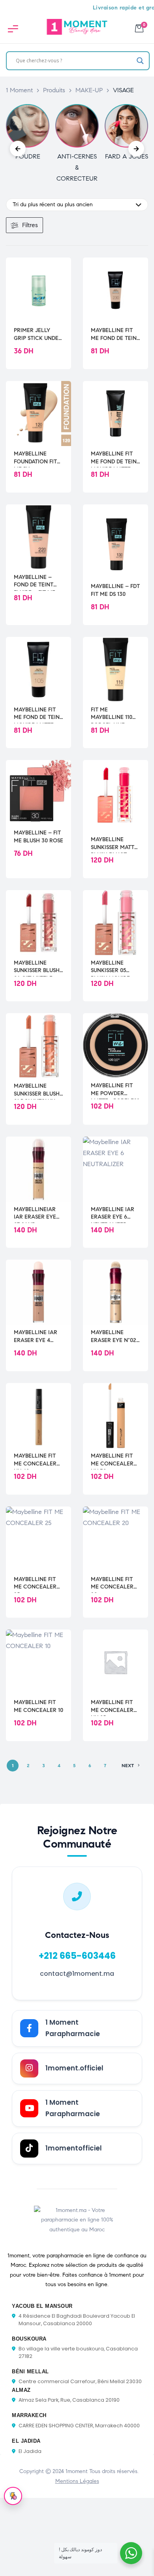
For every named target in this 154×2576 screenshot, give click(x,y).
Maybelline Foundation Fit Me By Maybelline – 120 (38, 458)
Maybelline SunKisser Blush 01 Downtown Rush (37, 1090)
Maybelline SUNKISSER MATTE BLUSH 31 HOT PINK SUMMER (114, 844)
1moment (77, 2471)
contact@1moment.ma (77, 1974)
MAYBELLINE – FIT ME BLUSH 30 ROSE (38, 837)
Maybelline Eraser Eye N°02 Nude (114, 1337)
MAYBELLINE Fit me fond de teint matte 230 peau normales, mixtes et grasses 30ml (115, 334)
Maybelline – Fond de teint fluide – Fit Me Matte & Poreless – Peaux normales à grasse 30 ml (38, 581)
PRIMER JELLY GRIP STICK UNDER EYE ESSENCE (38, 334)
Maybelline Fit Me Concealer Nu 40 (35, 1460)
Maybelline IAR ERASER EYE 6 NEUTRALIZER (113, 1213)
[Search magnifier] (140, 61)
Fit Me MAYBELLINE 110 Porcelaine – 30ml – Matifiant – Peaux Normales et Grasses (115, 714)
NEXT (128, 1765)
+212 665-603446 (77, 1956)
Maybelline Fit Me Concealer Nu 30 (112, 1460)
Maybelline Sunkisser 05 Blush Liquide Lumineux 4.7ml (113, 967)
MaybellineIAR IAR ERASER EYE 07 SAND (35, 1213)
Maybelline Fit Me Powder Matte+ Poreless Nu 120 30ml (115, 1090)
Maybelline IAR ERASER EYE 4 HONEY (36, 1337)
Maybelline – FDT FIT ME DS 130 (115, 590)
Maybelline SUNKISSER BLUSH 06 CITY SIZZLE (37, 967)
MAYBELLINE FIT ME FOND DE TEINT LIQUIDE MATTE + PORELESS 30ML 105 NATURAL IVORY (38, 714)
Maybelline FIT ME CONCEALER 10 (38, 1706)
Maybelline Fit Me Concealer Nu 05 (112, 1706)
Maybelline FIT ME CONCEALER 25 (35, 1583)
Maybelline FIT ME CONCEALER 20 (112, 1583)
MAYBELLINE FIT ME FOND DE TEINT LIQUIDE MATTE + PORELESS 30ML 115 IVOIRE (115, 458)
